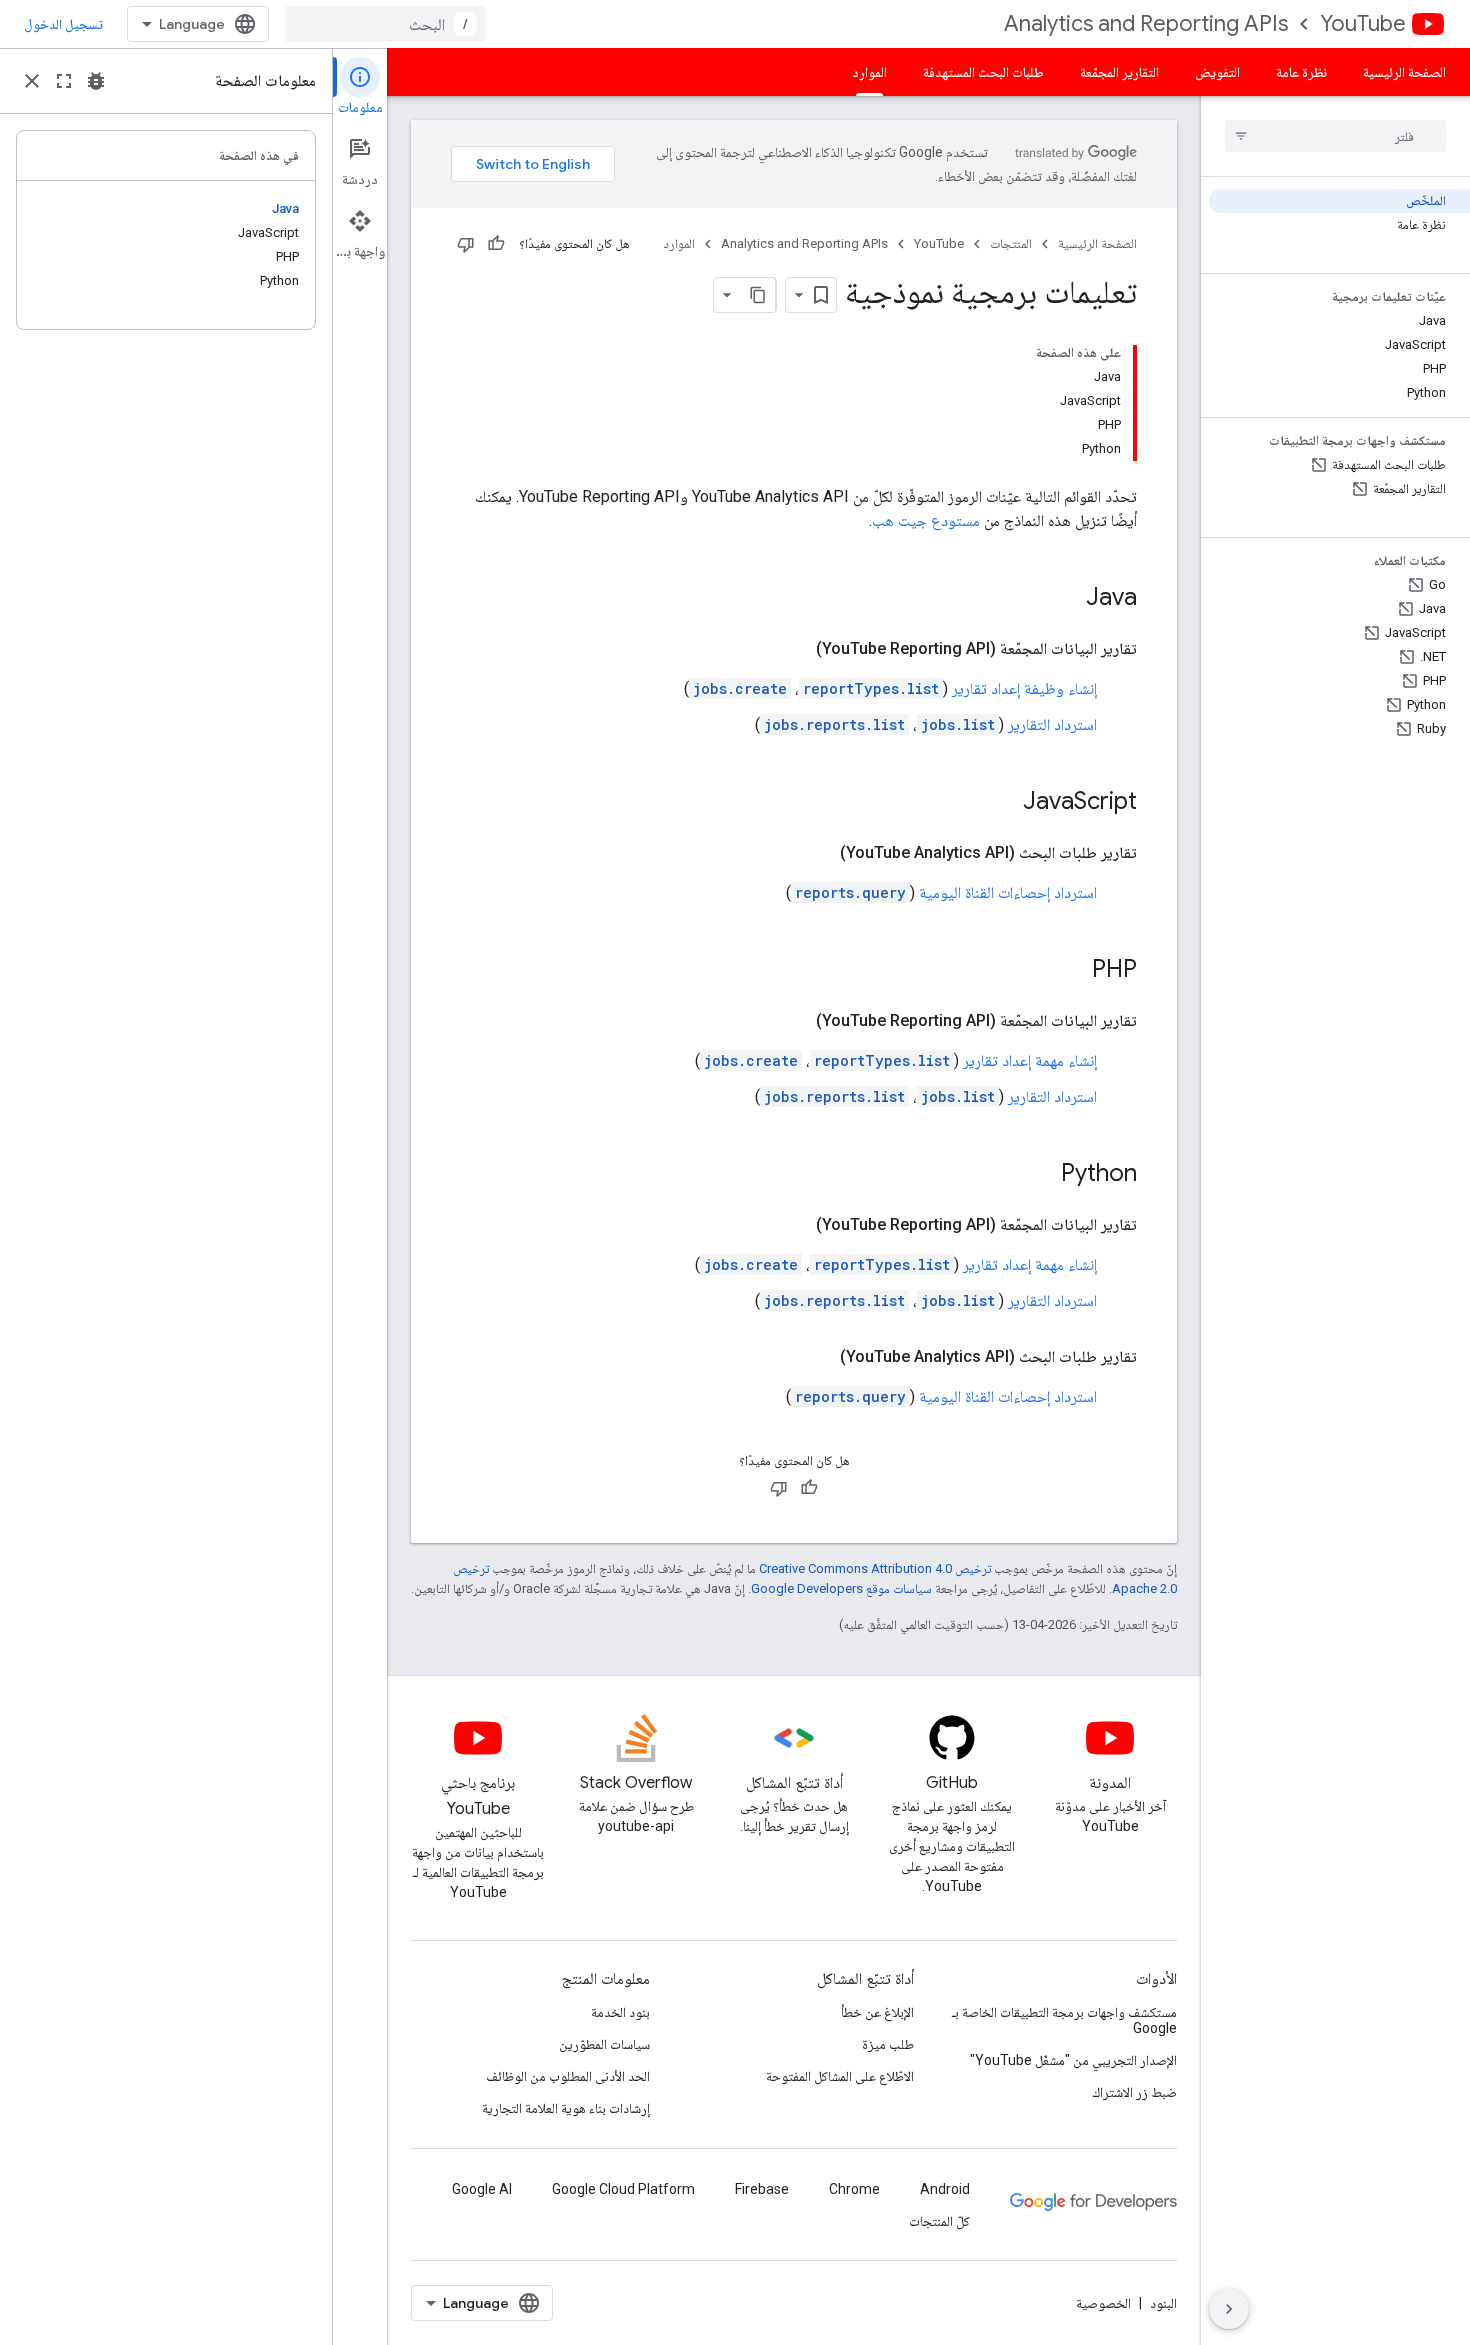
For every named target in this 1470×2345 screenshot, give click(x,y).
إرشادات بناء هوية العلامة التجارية (566, 2108)
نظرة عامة (1301, 72)
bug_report (96, 81)
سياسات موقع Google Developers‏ (841, 1588)
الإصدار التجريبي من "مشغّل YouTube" (1073, 2060)
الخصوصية (1103, 2303)
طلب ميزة (888, 2044)
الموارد (869, 72)
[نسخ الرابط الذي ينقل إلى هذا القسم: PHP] (1072, 971)
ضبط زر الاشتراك (1135, 2092)
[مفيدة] (496, 244)
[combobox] (385, 24)
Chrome (854, 2189)
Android (945, 2189)
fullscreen (64, 81)
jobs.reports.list (834, 724)
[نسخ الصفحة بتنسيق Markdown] (758, 295)
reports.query (850, 892)
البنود (1163, 2303)
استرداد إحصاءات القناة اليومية (1008, 892)
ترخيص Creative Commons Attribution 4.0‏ (875, 1568)
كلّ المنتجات (939, 2221)
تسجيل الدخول (63, 24)
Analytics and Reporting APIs (1146, 23)
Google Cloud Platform (623, 2189)
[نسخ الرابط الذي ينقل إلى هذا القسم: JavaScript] (1003, 803)
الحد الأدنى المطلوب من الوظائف (568, 2076)
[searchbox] (1335, 136)
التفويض (1217, 72)
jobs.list (958, 724)
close (32, 81)
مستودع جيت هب (926, 520)
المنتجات (1011, 243)
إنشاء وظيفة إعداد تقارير (1024, 688)
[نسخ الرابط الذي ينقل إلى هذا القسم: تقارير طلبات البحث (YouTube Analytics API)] (820, 853)
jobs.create (740, 688)
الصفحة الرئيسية (1404, 72)
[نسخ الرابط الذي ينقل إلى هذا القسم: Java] (1066, 599)
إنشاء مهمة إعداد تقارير (1030, 1060)
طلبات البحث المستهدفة (983, 72)
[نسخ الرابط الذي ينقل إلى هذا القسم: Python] (1041, 1175)
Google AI (482, 2189)
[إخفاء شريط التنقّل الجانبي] (1229, 2309)
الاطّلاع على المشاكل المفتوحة (840, 2076)
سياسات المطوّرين (604, 2044)
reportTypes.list (871, 688)
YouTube (1363, 23)
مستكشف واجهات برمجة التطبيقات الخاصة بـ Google (1064, 2020)
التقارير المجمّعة (1119, 72)
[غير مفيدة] (466, 244)
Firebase (762, 2189)
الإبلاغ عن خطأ (877, 2012)
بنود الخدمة (620, 2012)
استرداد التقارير (1052, 724)
